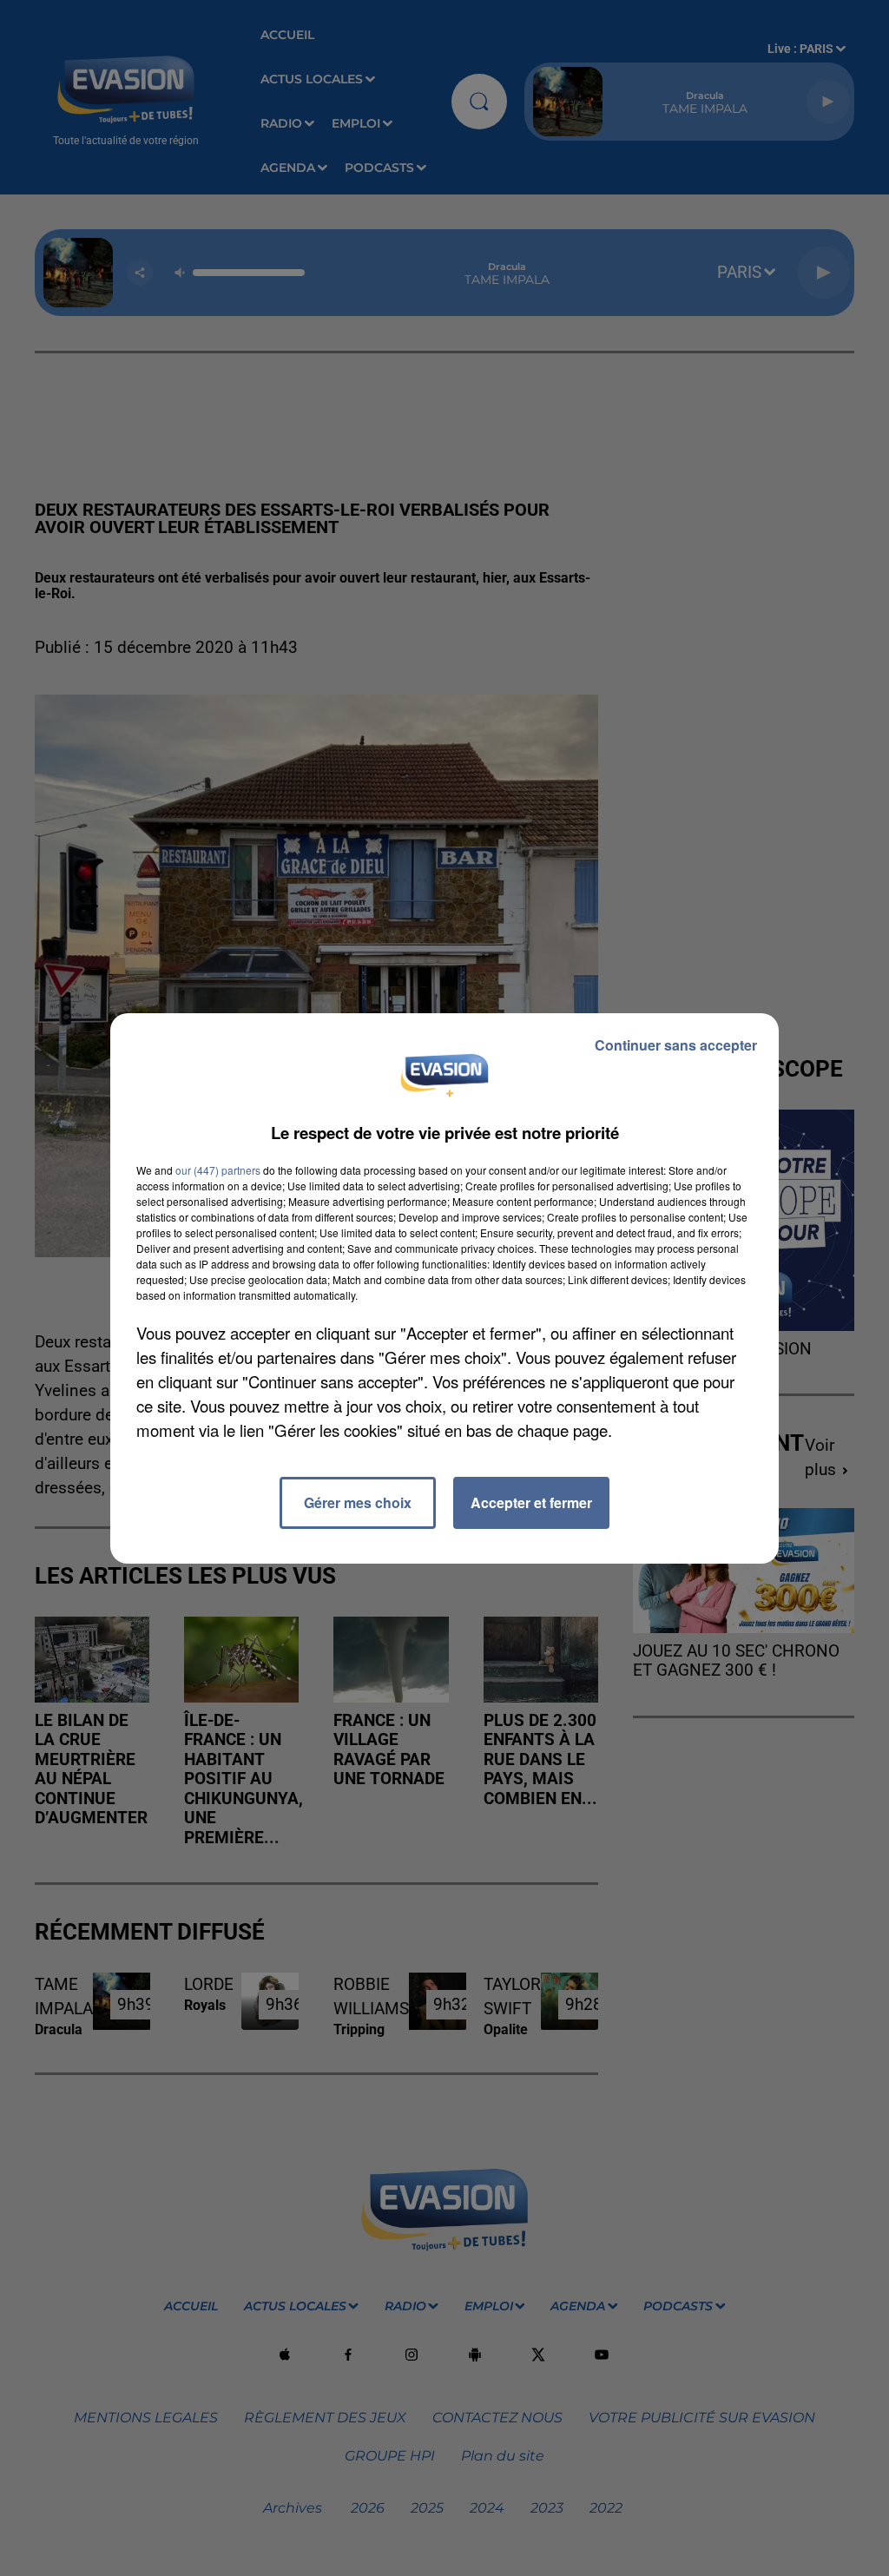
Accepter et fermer (531, 1502)
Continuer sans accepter (676, 1045)
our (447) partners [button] (218, 1170)
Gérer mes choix (358, 1502)
